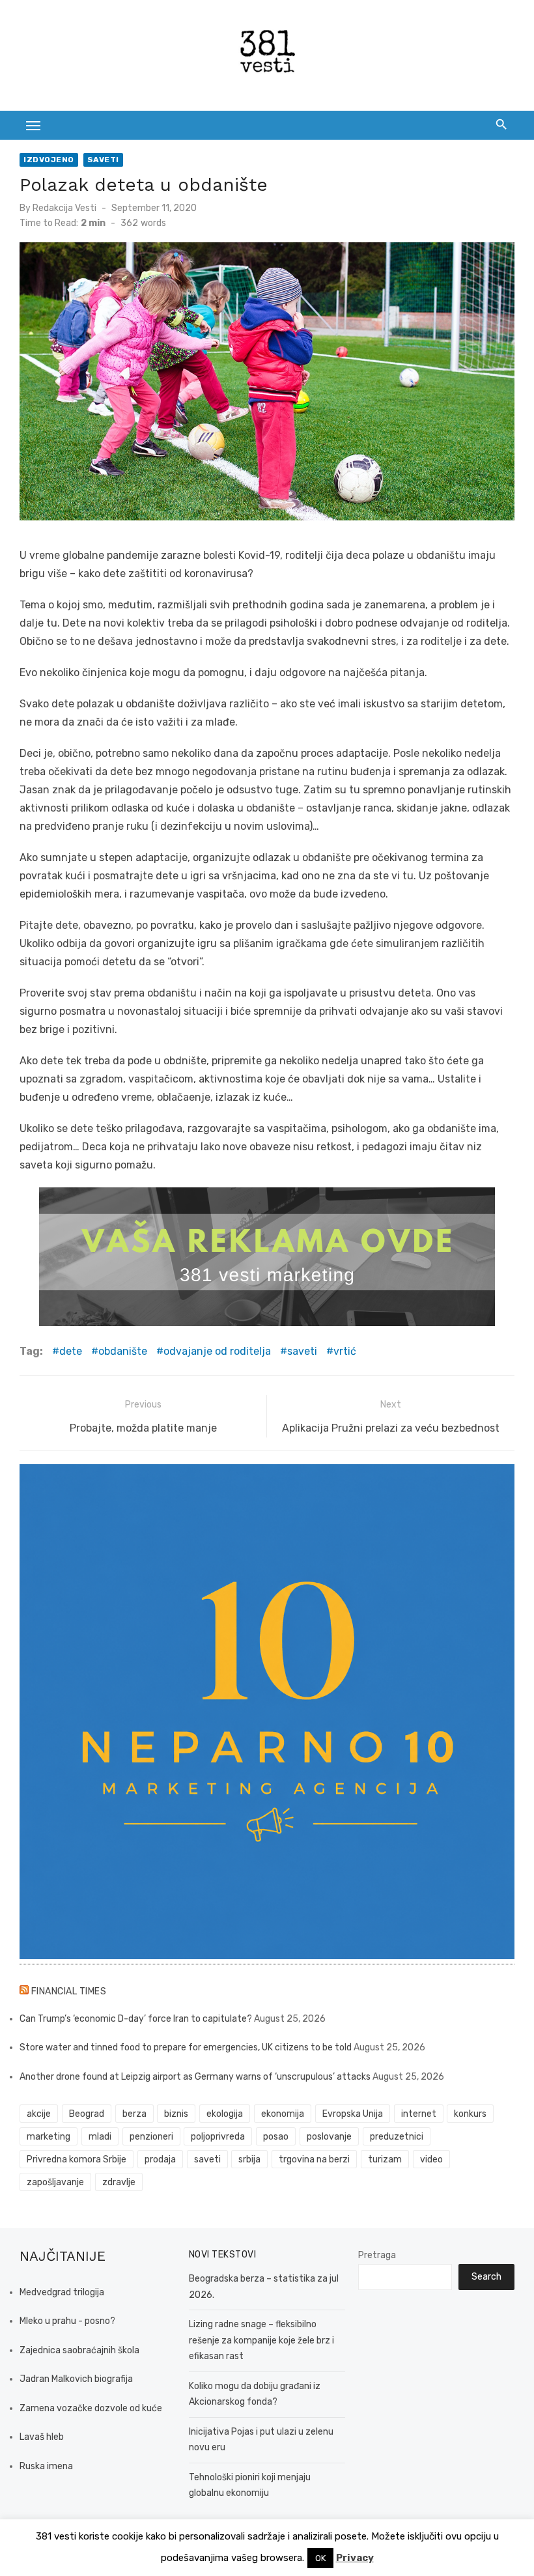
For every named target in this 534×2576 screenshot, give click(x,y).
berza (134, 2114)
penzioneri (151, 2137)
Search (486, 2277)
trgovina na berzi (314, 2159)
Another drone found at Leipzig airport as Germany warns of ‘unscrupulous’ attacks (195, 2077)
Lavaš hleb (42, 2437)
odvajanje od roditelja (217, 1351)
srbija (249, 2159)
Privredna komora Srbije (77, 2159)
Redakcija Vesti (64, 208)
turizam (385, 2159)
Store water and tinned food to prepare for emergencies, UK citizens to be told (186, 2047)
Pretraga (377, 2255)
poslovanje (329, 2137)
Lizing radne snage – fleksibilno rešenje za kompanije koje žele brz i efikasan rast (261, 2340)
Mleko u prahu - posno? (67, 2321)
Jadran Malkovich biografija (76, 2379)
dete (71, 1351)
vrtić (345, 1351)
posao (276, 2137)
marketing (49, 2137)
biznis (176, 2114)
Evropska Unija (353, 2114)
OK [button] (320, 2558)
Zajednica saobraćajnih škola (79, 2350)
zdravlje (119, 2182)
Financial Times (69, 1991)
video (431, 2159)
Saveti (103, 160)
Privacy (355, 2558)
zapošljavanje (55, 2182)
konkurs (470, 2114)
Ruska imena (46, 2466)
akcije (39, 2114)
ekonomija (283, 2114)
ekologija (225, 2114)
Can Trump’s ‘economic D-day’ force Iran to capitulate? (136, 2019)
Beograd (87, 2114)
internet (419, 2114)
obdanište (123, 1351)
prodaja (160, 2159)
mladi (100, 2137)
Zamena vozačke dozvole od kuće (91, 2408)
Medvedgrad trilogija (62, 2292)
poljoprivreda (218, 2137)
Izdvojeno (49, 160)
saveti (302, 1351)
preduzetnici (397, 2137)
